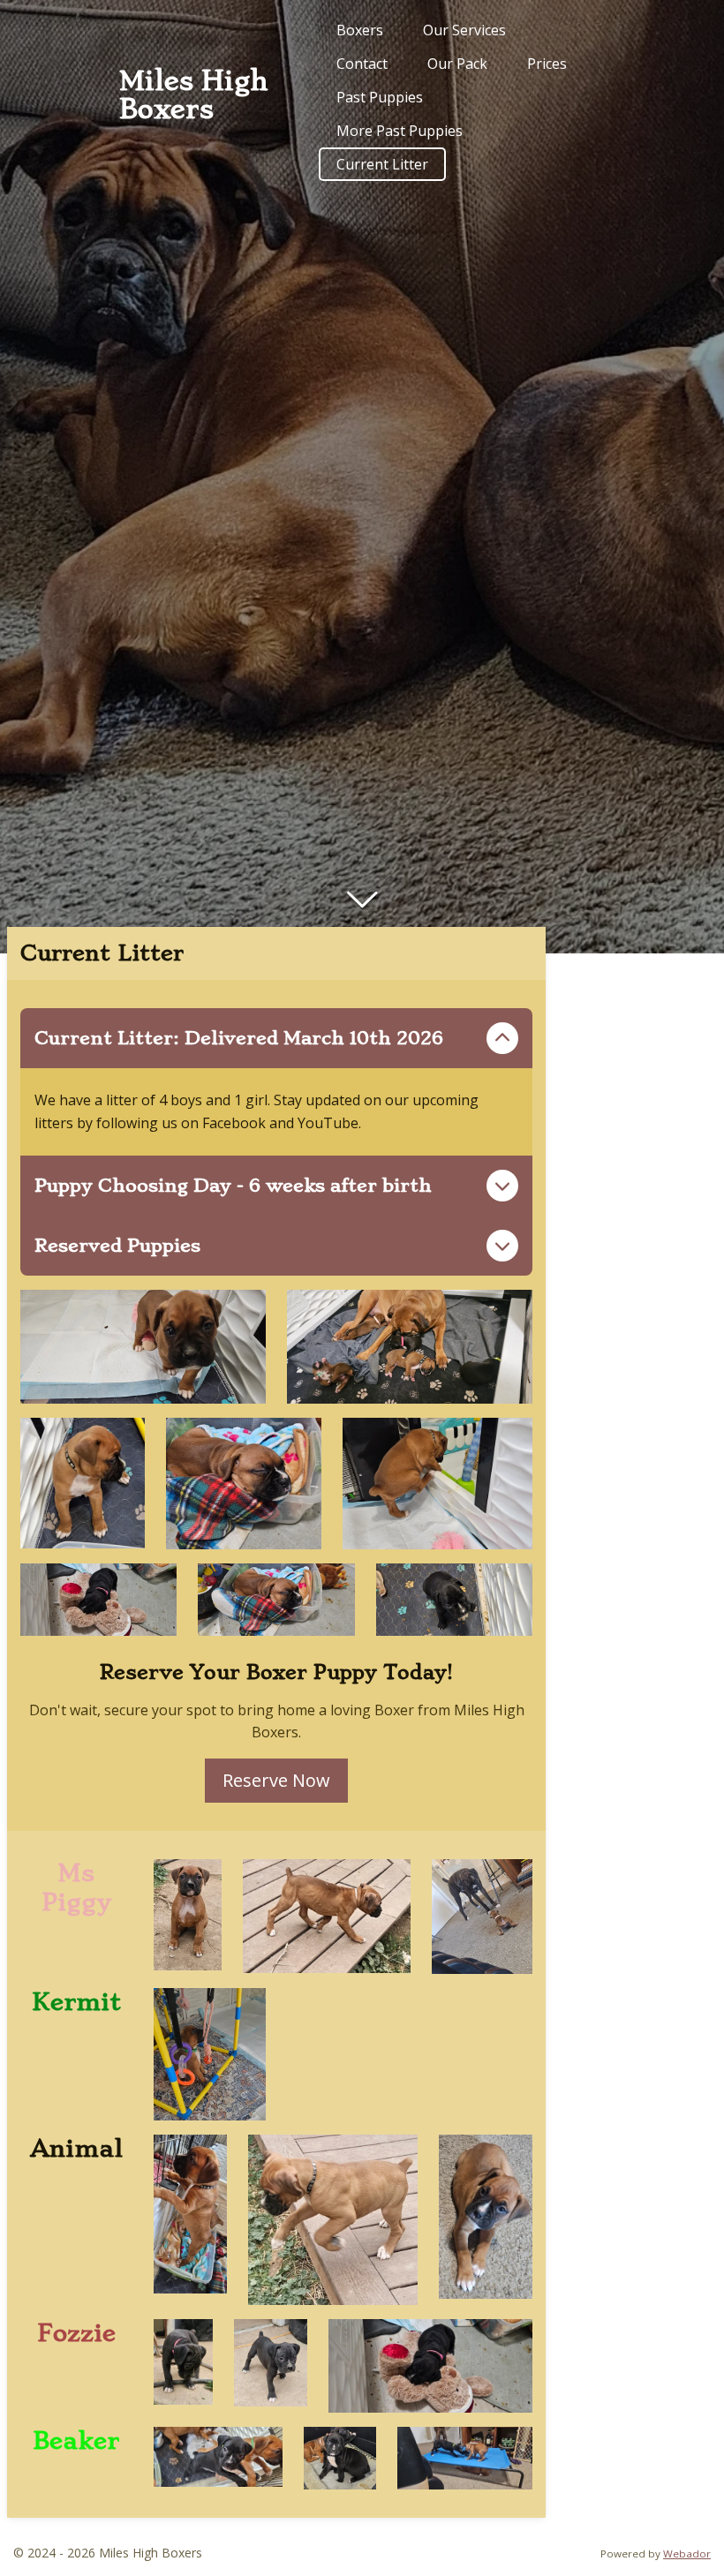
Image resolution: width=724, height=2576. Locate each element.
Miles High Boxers (194, 95)
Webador (687, 2553)
